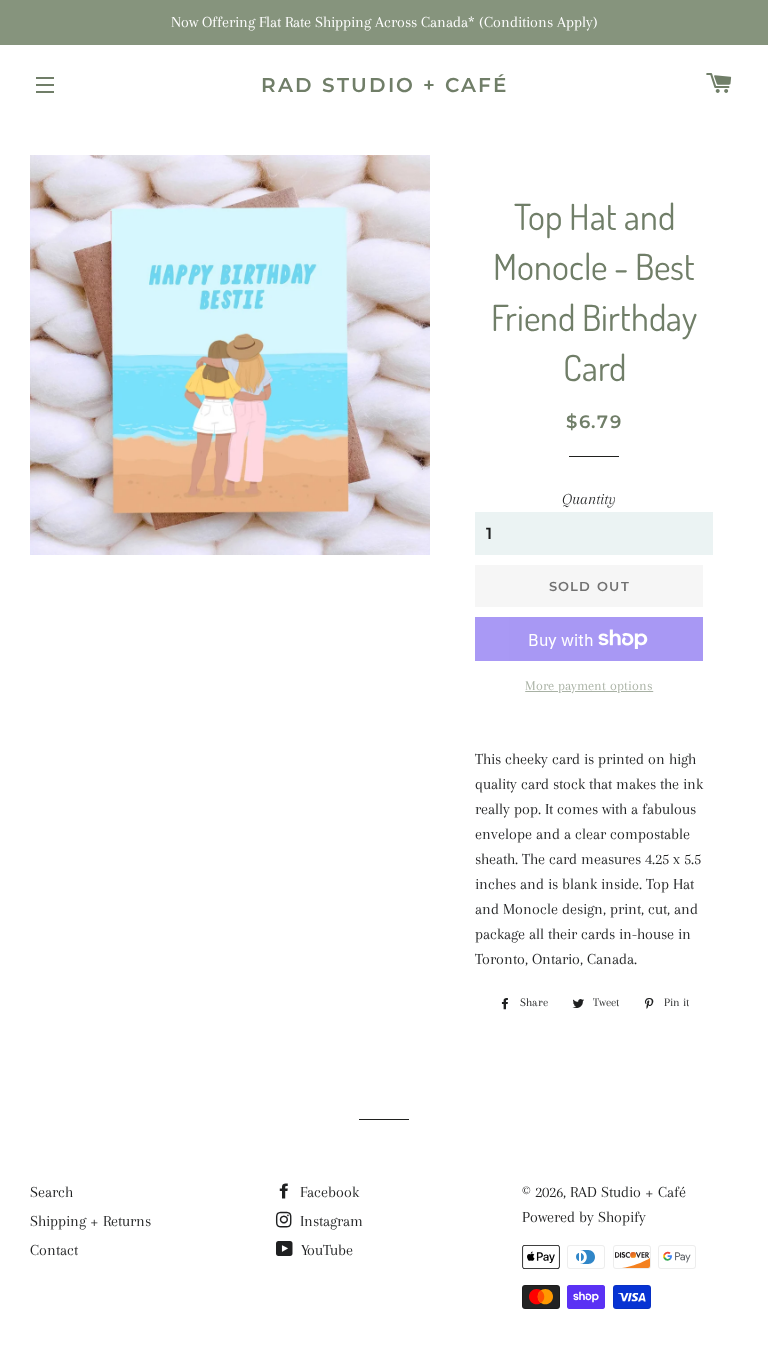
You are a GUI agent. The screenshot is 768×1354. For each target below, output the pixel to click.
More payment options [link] (589, 685)
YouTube (325, 1250)
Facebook (327, 1192)
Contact (54, 1250)
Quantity (589, 499)
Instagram (329, 1221)
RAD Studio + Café (384, 85)
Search (51, 1192)
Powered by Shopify (584, 1217)
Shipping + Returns (90, 1221)
